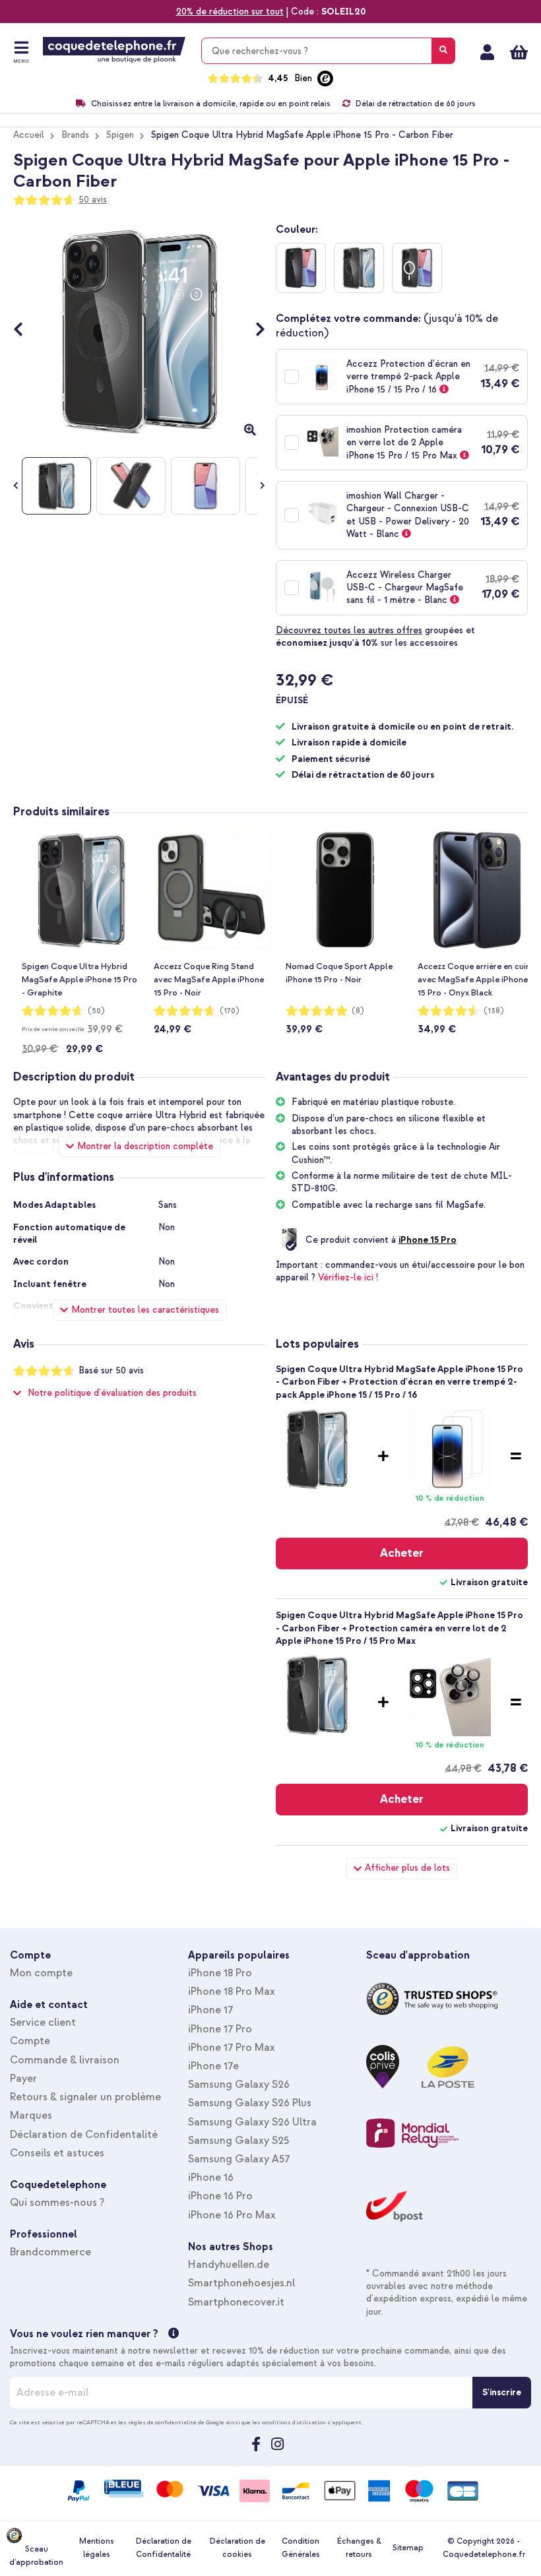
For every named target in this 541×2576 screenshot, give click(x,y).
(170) (230, 1011)
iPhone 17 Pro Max (232, 2048)
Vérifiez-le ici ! (348, 1277)
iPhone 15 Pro (428, 1240)
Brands (75, 135)
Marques (31, 2116)
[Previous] (25, 331)
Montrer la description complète (145, 1146)
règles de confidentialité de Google (176, 2422)
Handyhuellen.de (229, 2265)
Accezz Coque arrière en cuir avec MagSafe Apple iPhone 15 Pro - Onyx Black (473, 980)
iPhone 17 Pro (220, 2029)
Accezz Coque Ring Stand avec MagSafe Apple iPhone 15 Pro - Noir (209, 980)
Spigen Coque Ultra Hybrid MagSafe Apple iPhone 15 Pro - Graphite (80, 980)
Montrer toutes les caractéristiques (145, 1310)
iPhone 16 (211, 2178)
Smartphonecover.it (236, 2302)
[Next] (254, 331)
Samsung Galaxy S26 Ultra (252, 2122)
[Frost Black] (301, 268)
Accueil (29, 135)
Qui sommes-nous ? (57, 2203)
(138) (494, 1011)
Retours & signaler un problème (85, 2097)
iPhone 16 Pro (220, 2196)
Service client (43, 2023)
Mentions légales (97, 2548)
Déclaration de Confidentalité (84, 2135)
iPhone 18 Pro (220, 1973)
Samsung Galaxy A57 (239, 2159)
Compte (30, 2041)
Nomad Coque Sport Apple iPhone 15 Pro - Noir (339, 973)
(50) (96, 1011)
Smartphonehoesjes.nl (241, 2283)
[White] (417, 268)
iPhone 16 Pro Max (232, 2215)
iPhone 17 (210, 2010)
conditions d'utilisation (294, 2422)
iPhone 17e (213, 2066)
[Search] (443, 51)
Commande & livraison (65, 2060)
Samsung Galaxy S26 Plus (250, 2103)
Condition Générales (301, 2548)
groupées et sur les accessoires (375, 637)
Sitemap (408, 2548)
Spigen (120, 135)
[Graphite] (359, 268)
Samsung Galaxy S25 (239, 2141)
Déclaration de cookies (238, 2548)
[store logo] (114, 50)
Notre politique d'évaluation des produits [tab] (112, 1393)
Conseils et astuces (57, 2153)
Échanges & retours (359, 2548)
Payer (23, 2079)
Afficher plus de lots (407, 1868)
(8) (358, 1011)
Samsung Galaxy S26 (239, 2085)
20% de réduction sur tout (230, 12)
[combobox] (328, 51)
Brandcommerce (50, 2252)
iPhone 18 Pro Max (232, 1992)
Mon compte (487, 52)
